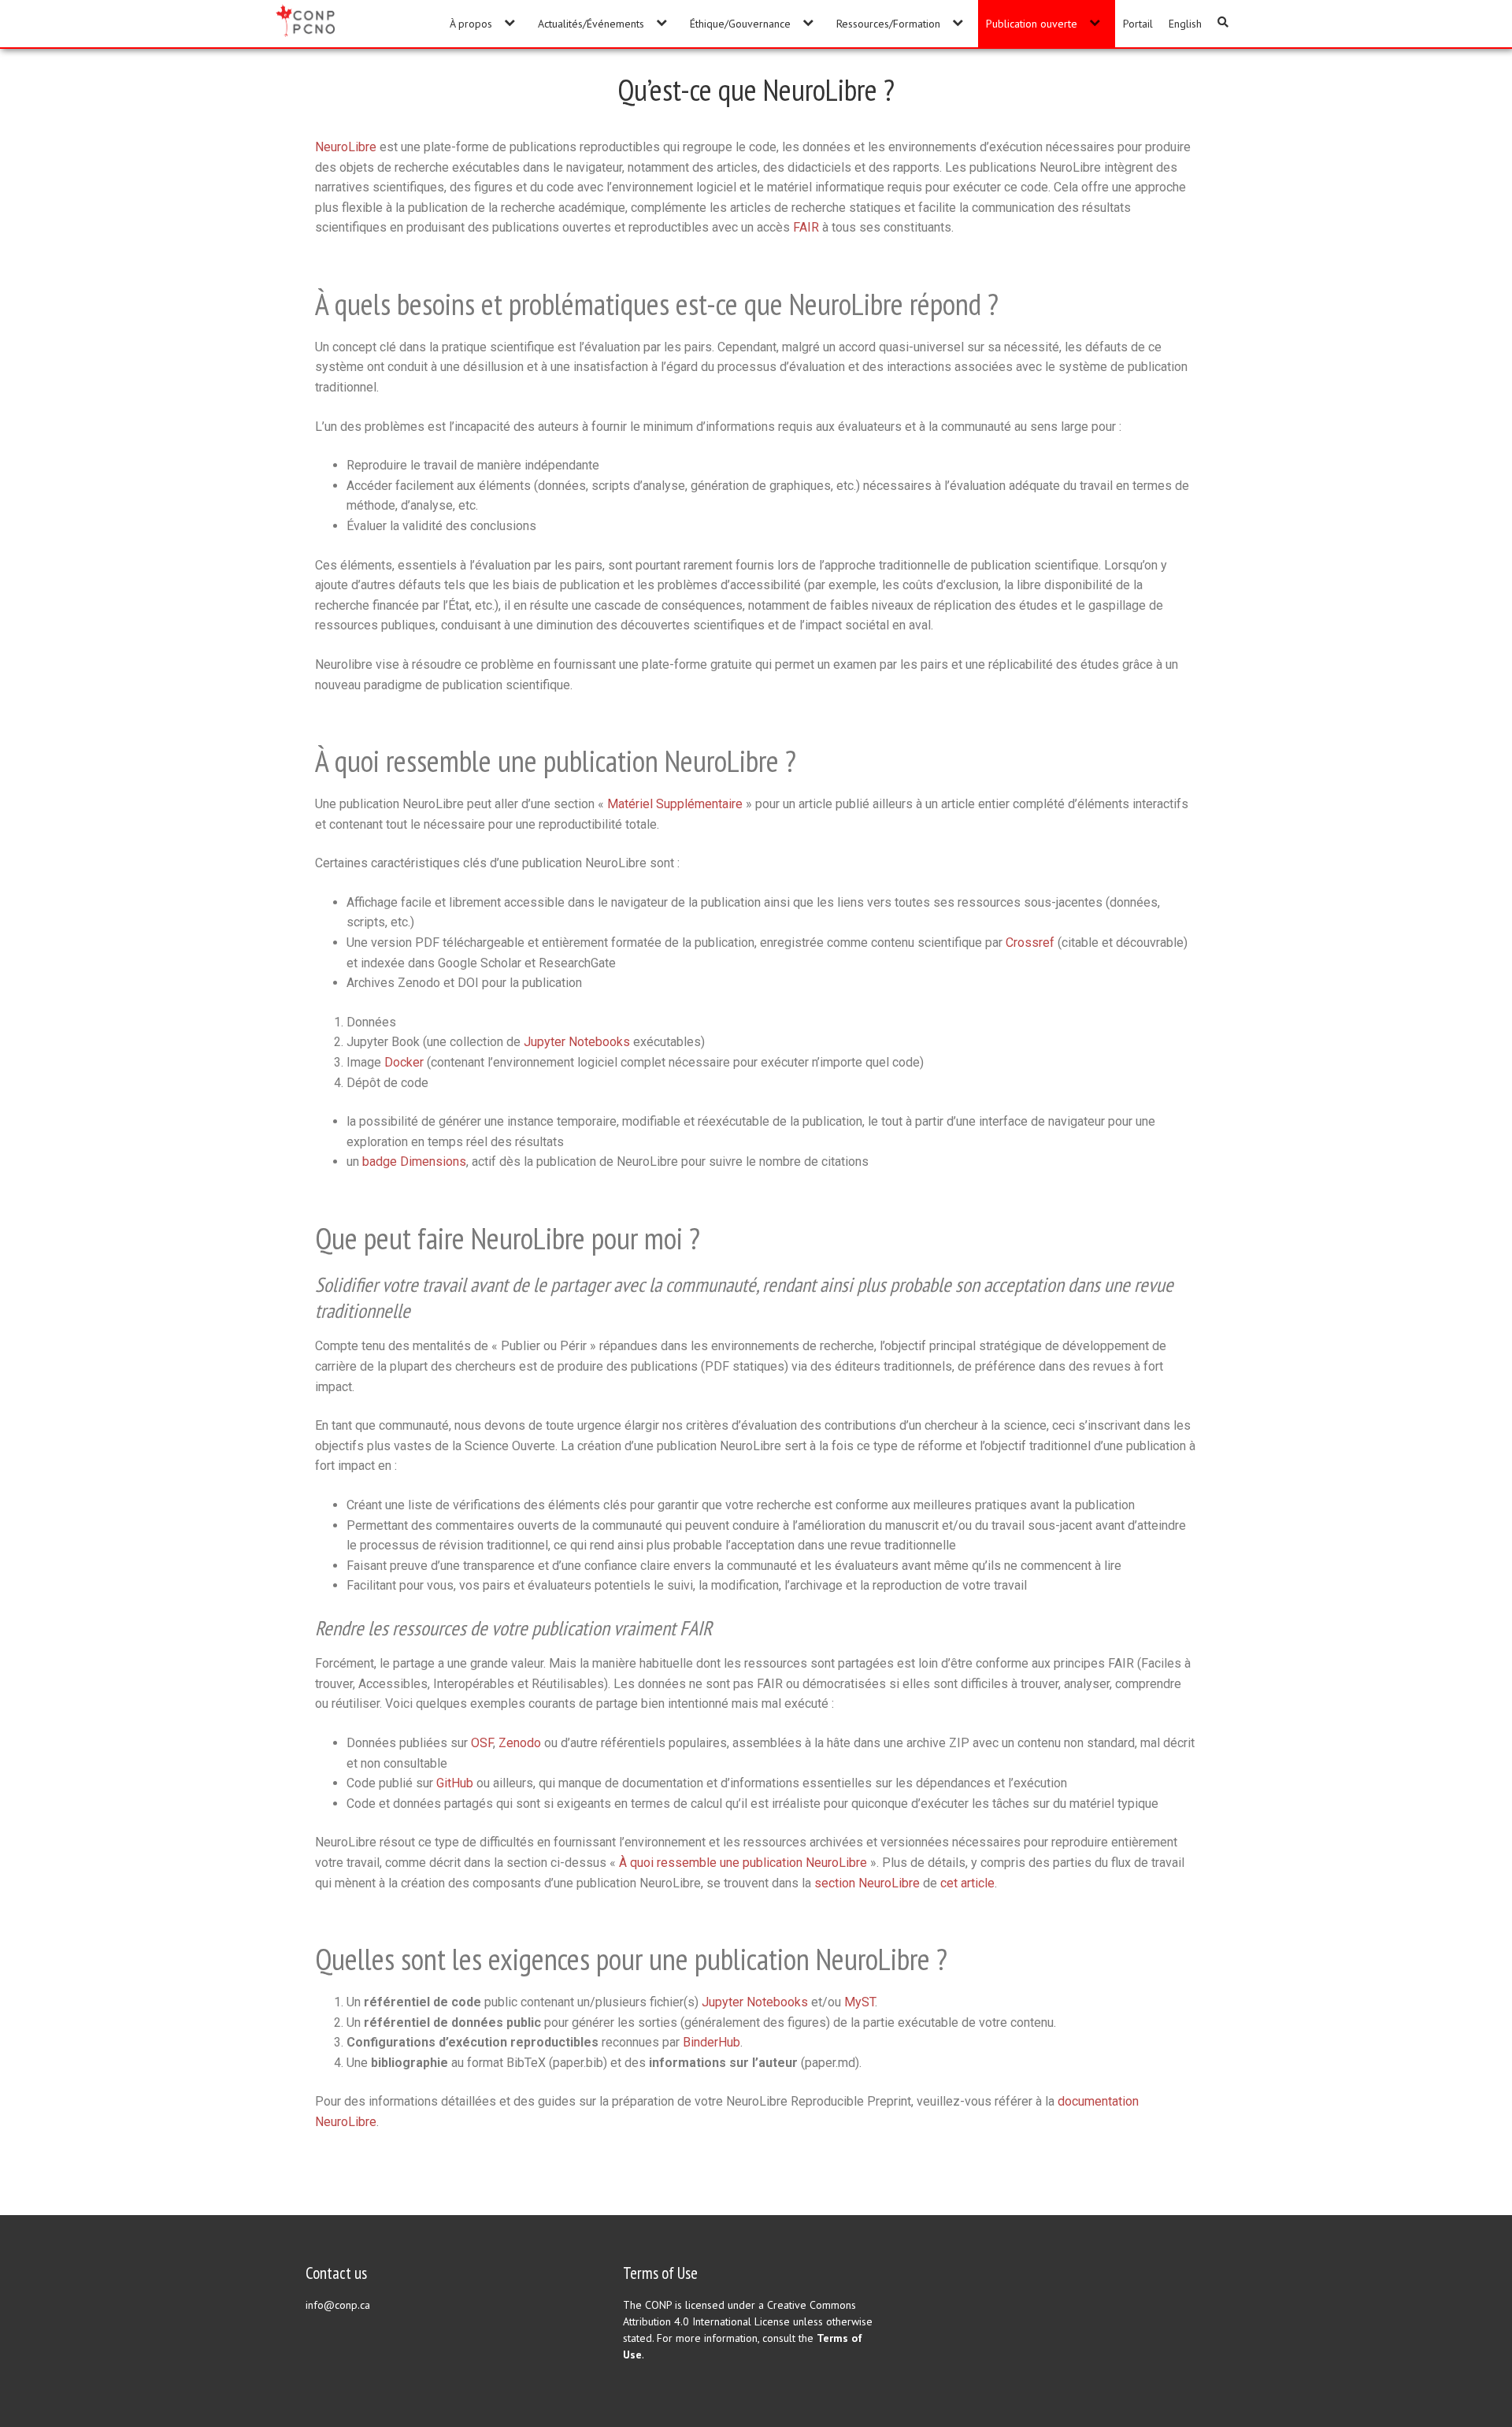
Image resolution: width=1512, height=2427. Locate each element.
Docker (404, 1062)
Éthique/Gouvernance (740, 24)
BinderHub (712, 2042)
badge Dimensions (414, 1162)
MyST (860, 2002)
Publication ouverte (1032, 24)
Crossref (1030, 943)
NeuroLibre (346, 147)
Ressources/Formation (888, 24)
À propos (471, 24)
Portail (1138, 24)
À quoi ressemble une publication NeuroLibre (743, 1863)
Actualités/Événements (591, 24)
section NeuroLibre (867, 1883)
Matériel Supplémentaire (675, 804)
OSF (482, 1743)
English (1185, 24)
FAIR (806, 227)
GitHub (455, 1783)
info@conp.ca (338, 2305)
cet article (967, 1883)
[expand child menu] (509, 22)
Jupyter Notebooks (577, 1042)
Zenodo (520, 1743)
